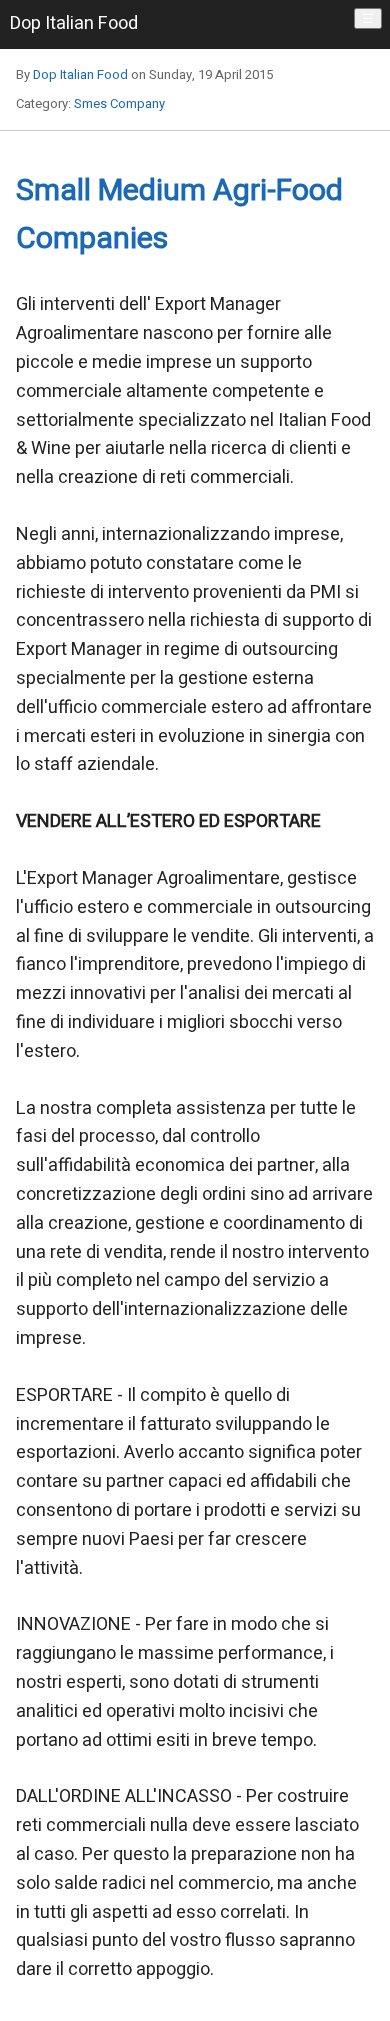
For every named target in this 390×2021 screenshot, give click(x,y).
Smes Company (119, 103)
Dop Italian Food (80, 74)
